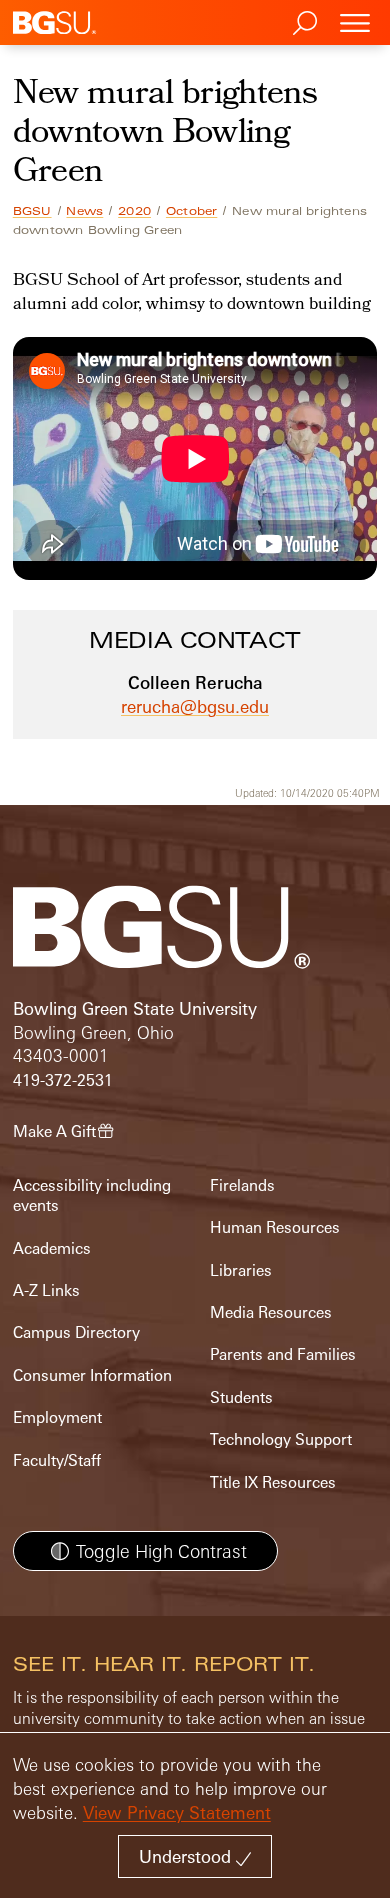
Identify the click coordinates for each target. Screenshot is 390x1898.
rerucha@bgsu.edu (195, 706)
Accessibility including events (92, 1195)
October (191, 211)
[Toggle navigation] (355, 22)
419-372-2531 (63, 1080)
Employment (57, 1417)
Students (241, 1397)
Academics (52, 1248)
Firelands (242, 1185)
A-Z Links (46, 1290)
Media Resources (271, 1312)
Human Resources (275, 1227)
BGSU (32, 211)
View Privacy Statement (177, 1812)
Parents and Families (283, 1354)
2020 (134, 211)
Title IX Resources (273, 1482)
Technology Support (281, 1439)
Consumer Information (92, 1375)
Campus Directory (76, 1332)
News (84, 211)
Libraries (241, 1270)
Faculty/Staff (57, 1460)
